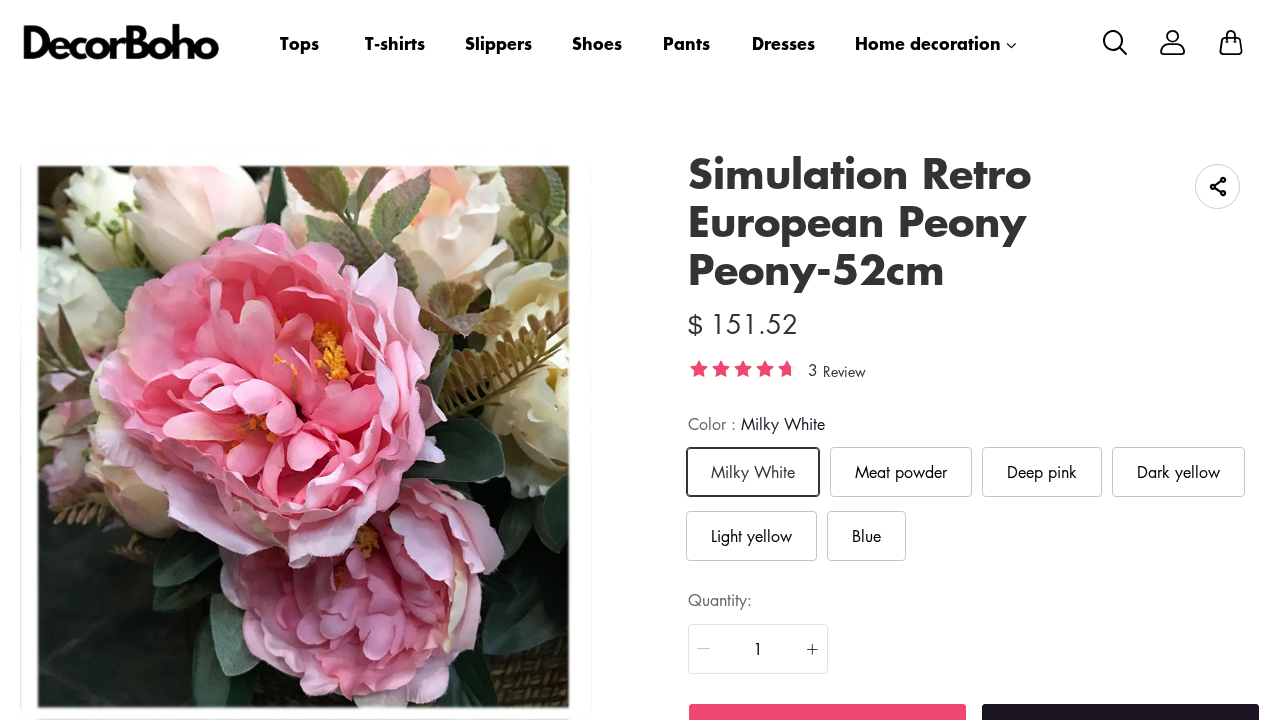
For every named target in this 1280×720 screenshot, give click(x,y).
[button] (704, 649)
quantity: (720, 600)
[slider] (743, 368)
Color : (756, 424)
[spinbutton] (758, 649)
